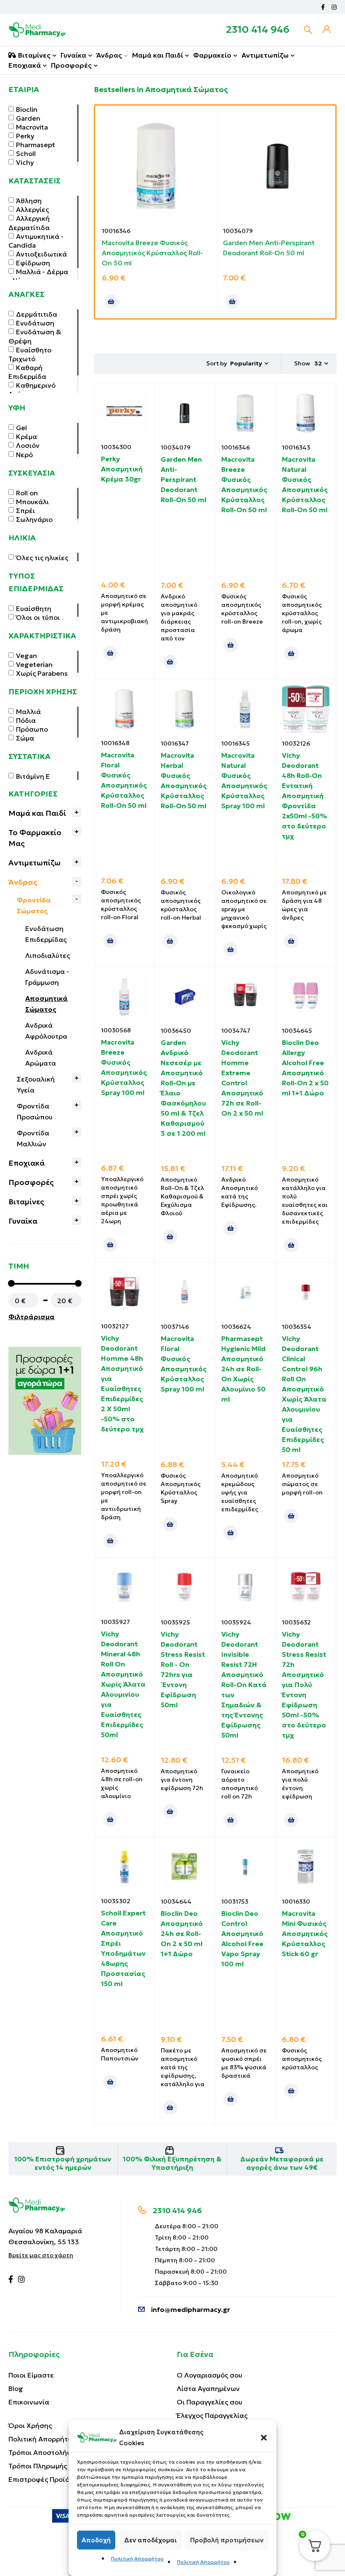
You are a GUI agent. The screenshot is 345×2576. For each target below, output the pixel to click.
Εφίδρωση (33, 263)
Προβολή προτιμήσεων (227, 2540)
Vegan (27, 656)
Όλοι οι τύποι (38, 617)
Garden (28, 118)
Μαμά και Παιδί (37, 813)
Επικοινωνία (29, 2402)
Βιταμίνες (26, 1202)
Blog (16, 2388)
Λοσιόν (28, 445)
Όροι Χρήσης (30, 2425)
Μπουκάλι (32, 502)
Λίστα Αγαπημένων (208, 2388)
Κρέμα (27, 436)
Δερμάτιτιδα (37, 314)
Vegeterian (34, 664)
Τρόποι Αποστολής (39, 2452)
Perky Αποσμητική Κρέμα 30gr (122, 469)
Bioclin (27, 109)
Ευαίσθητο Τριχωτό (30, 354)
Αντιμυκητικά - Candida (36, 241)
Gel (21, 428)
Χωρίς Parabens (42, 673)
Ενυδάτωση (35, 323)
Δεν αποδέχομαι (150, 2540)
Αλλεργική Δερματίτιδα (29, 223)
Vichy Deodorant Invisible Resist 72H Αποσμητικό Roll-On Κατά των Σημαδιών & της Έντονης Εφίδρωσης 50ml (244, 1685)
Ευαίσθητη (34, 608)
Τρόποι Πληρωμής (38, 2466)
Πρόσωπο (32, 729)
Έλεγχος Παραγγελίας (212, 2415)
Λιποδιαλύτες (48, 955)
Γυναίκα (23, 1221)
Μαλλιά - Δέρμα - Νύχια (38, 276)
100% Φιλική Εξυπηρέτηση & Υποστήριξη (172, 2163)
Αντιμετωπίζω (34, 863)
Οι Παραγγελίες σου (210, 2402)
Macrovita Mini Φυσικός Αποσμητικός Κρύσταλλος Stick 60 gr (305, 1933)
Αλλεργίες (32, 209)
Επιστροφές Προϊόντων (47, 2479)
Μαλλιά (28, 711)
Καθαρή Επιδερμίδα (27, 372)
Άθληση (29, 201)
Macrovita (32, 127)
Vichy (25, 162)
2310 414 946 (258, 29)
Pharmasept (36, 145)
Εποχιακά (27, 1163)
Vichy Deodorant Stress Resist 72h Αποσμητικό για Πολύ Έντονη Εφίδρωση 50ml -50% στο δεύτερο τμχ (304, 1685)
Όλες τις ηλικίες (42, 558)
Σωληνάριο (34, 519)
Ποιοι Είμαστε (31, 2375)
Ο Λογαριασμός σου (210, 2375)
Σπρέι (25, 510)
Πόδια (26, 720)
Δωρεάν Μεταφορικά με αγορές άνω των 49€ (282, 2163)
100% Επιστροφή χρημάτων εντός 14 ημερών (63, 2163)
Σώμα (25, 738)
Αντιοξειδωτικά (41, 254)
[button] (264, 2438)
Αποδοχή (96, 2540)
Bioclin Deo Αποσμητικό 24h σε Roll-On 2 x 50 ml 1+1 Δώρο (182, 1933)
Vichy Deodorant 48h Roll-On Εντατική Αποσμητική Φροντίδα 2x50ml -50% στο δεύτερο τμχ (304, 796)
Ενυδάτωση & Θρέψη (35, 336)
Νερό (24, 455)
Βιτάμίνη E (33, 776)
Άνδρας (23, 882)
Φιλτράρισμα (32, 1317)
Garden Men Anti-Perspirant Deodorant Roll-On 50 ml (183, 479)
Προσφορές (31, 1182)
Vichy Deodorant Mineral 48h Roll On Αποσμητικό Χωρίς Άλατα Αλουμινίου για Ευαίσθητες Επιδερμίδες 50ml (123, 1684)
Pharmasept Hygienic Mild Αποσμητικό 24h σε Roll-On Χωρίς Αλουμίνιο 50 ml (243, 1369)
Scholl (26, 153)
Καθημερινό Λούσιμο (32, 390)
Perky (25, 136)
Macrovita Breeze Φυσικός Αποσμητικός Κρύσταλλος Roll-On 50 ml (152, 253)
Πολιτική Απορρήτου (137, 2559)
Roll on (27, 493)
